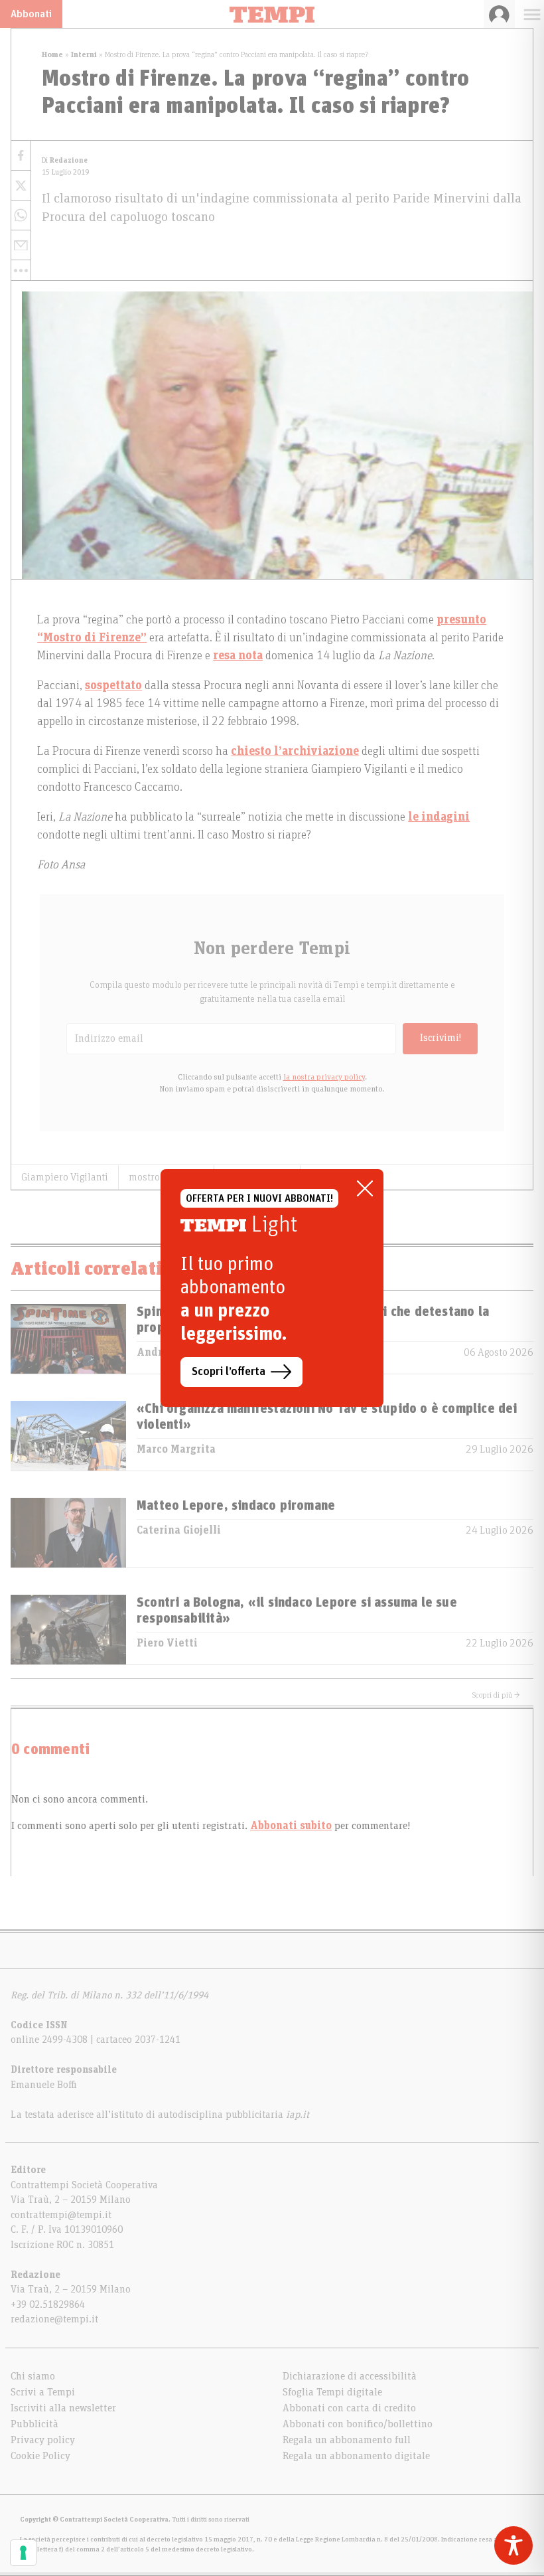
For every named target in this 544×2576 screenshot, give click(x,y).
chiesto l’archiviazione (295, 752)
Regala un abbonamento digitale (356, 2456)
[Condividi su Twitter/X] (21, 186)
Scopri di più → (496, 1695)
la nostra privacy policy (324, 1077)
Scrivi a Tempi (43, 2392)
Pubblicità (34, 2424)
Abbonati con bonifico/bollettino (358, 2424)
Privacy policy (43, 2440)
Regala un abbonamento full (347, 2440)
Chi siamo (33, 2376)
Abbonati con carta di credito (349, 2408)
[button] (21, 270)
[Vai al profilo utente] (499, 14)
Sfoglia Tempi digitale (332, 2392)
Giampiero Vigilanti (65, 1177)
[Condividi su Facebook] (21, 156)
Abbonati (31, 14)
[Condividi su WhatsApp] (21, 215)
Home (52, 54)
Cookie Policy (40, 2456)
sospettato (113, 686)
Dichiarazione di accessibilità (350, 2376)
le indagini (439, 817)
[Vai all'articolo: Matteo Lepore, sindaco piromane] (68, 1533)
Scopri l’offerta (229, 1372)
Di (65, 160)
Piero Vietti (167, 1643)
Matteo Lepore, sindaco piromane (236, 1506)
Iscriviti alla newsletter (63, 2408)
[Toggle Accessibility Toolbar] (513, 2545)
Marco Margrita (176, 1449)
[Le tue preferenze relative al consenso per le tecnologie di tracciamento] (23, 2553)
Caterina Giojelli (179, 1530)
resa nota (238, 656)
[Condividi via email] (21, 245)
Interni (84, 54)
